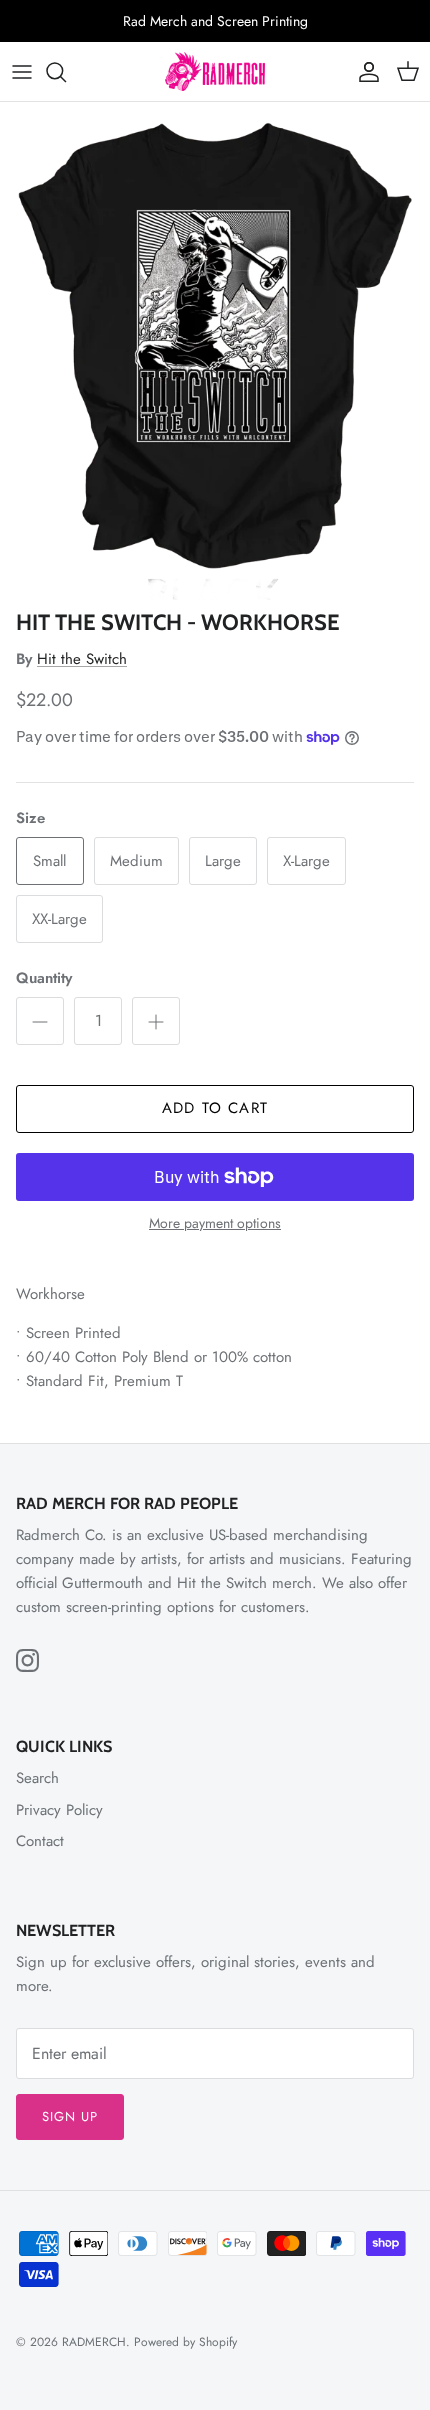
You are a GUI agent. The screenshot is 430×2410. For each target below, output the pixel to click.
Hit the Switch (82, 659)
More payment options (215, 1223)
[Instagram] (27, 1660)
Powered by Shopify (185, 2342)
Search (37, 1778)
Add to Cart (215, 1108)
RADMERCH (94, 2342)
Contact (40, 1841)
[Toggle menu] (22, 72)
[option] (215, 350)
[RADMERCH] (215, 71)
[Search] (66, 72)
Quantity (44, 978)
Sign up (70, 2116)
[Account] (364, 72)
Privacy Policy (59, 1810)
